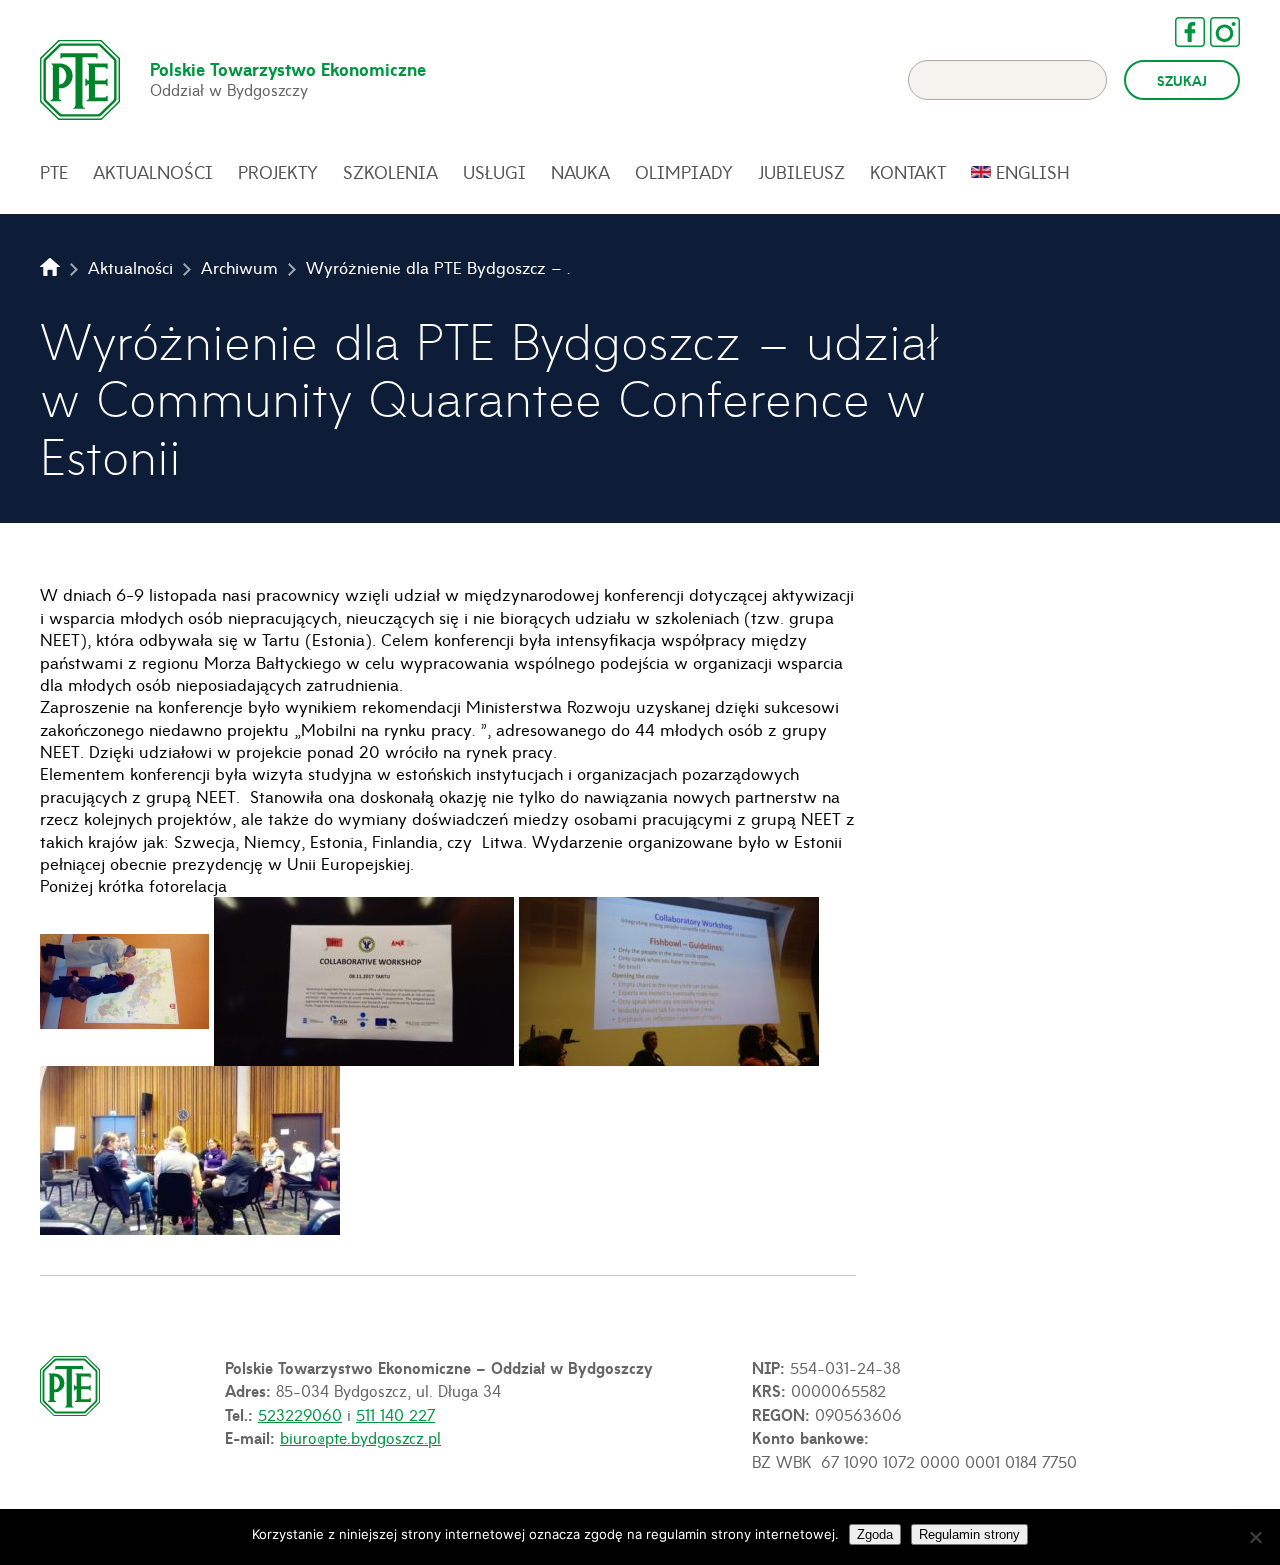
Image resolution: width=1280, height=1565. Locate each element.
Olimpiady (684, 172)
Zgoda (875, 1534)
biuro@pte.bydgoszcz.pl (360, 1437)
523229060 (300, 1414)
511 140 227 (395, 1414)
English (1033, 172)
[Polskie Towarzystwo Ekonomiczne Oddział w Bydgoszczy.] (50, 267)
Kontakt (908, 172)
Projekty (278, 172)
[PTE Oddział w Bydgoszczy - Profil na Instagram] (1215, 32)
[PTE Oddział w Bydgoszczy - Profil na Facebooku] (1180, 32)
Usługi (494, 172)
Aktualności (153, 172)
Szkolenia (390, 172)
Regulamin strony (969, 1534)
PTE (54, 172)
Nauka (580, 172)
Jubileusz (801, 172)
